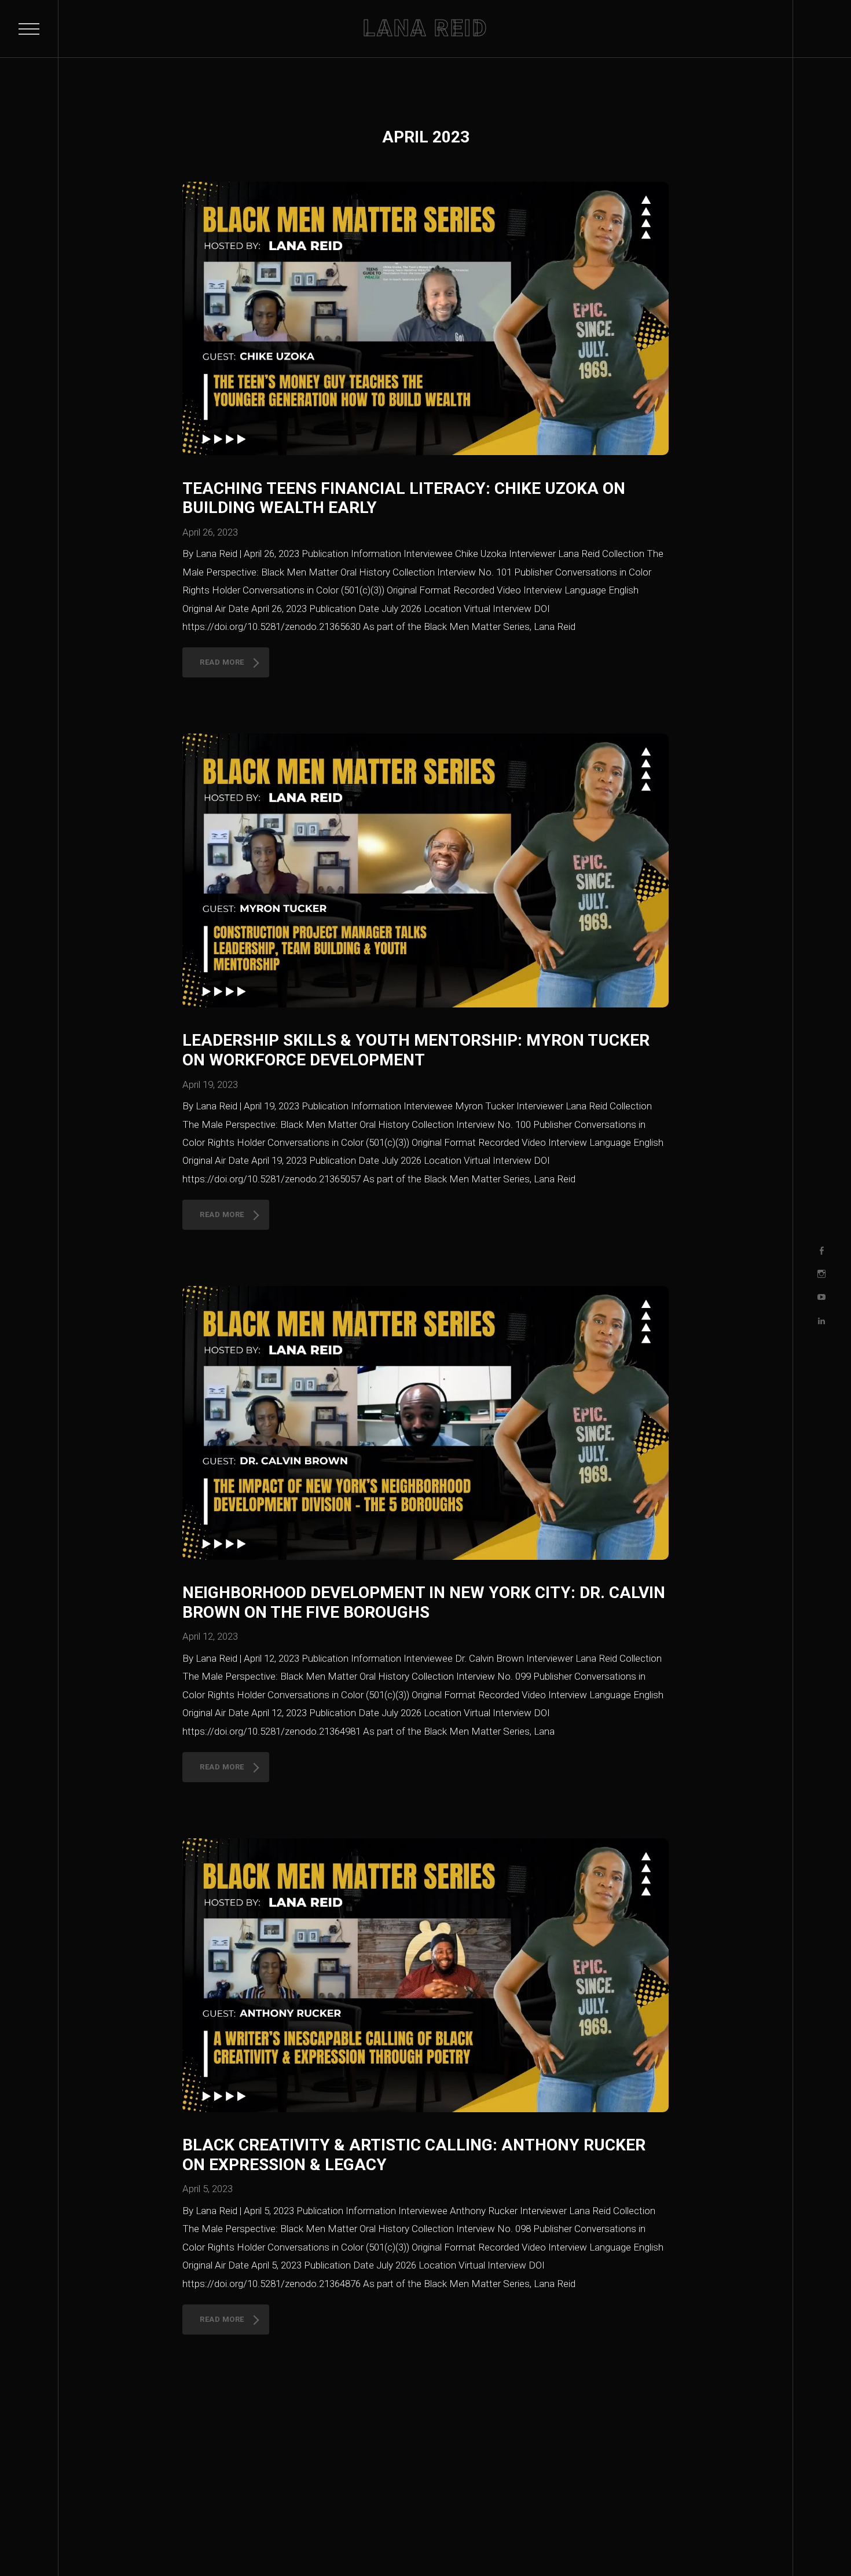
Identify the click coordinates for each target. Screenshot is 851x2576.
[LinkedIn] (821, 1321)
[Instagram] (821, 1274)
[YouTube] (821, 1298)
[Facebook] (821, 1251)
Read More (222, 662)
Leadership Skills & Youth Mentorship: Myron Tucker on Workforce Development (416, 1050)
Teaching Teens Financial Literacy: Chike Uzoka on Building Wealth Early (404, 498)
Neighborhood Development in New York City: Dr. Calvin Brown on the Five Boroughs (424, 1602)
